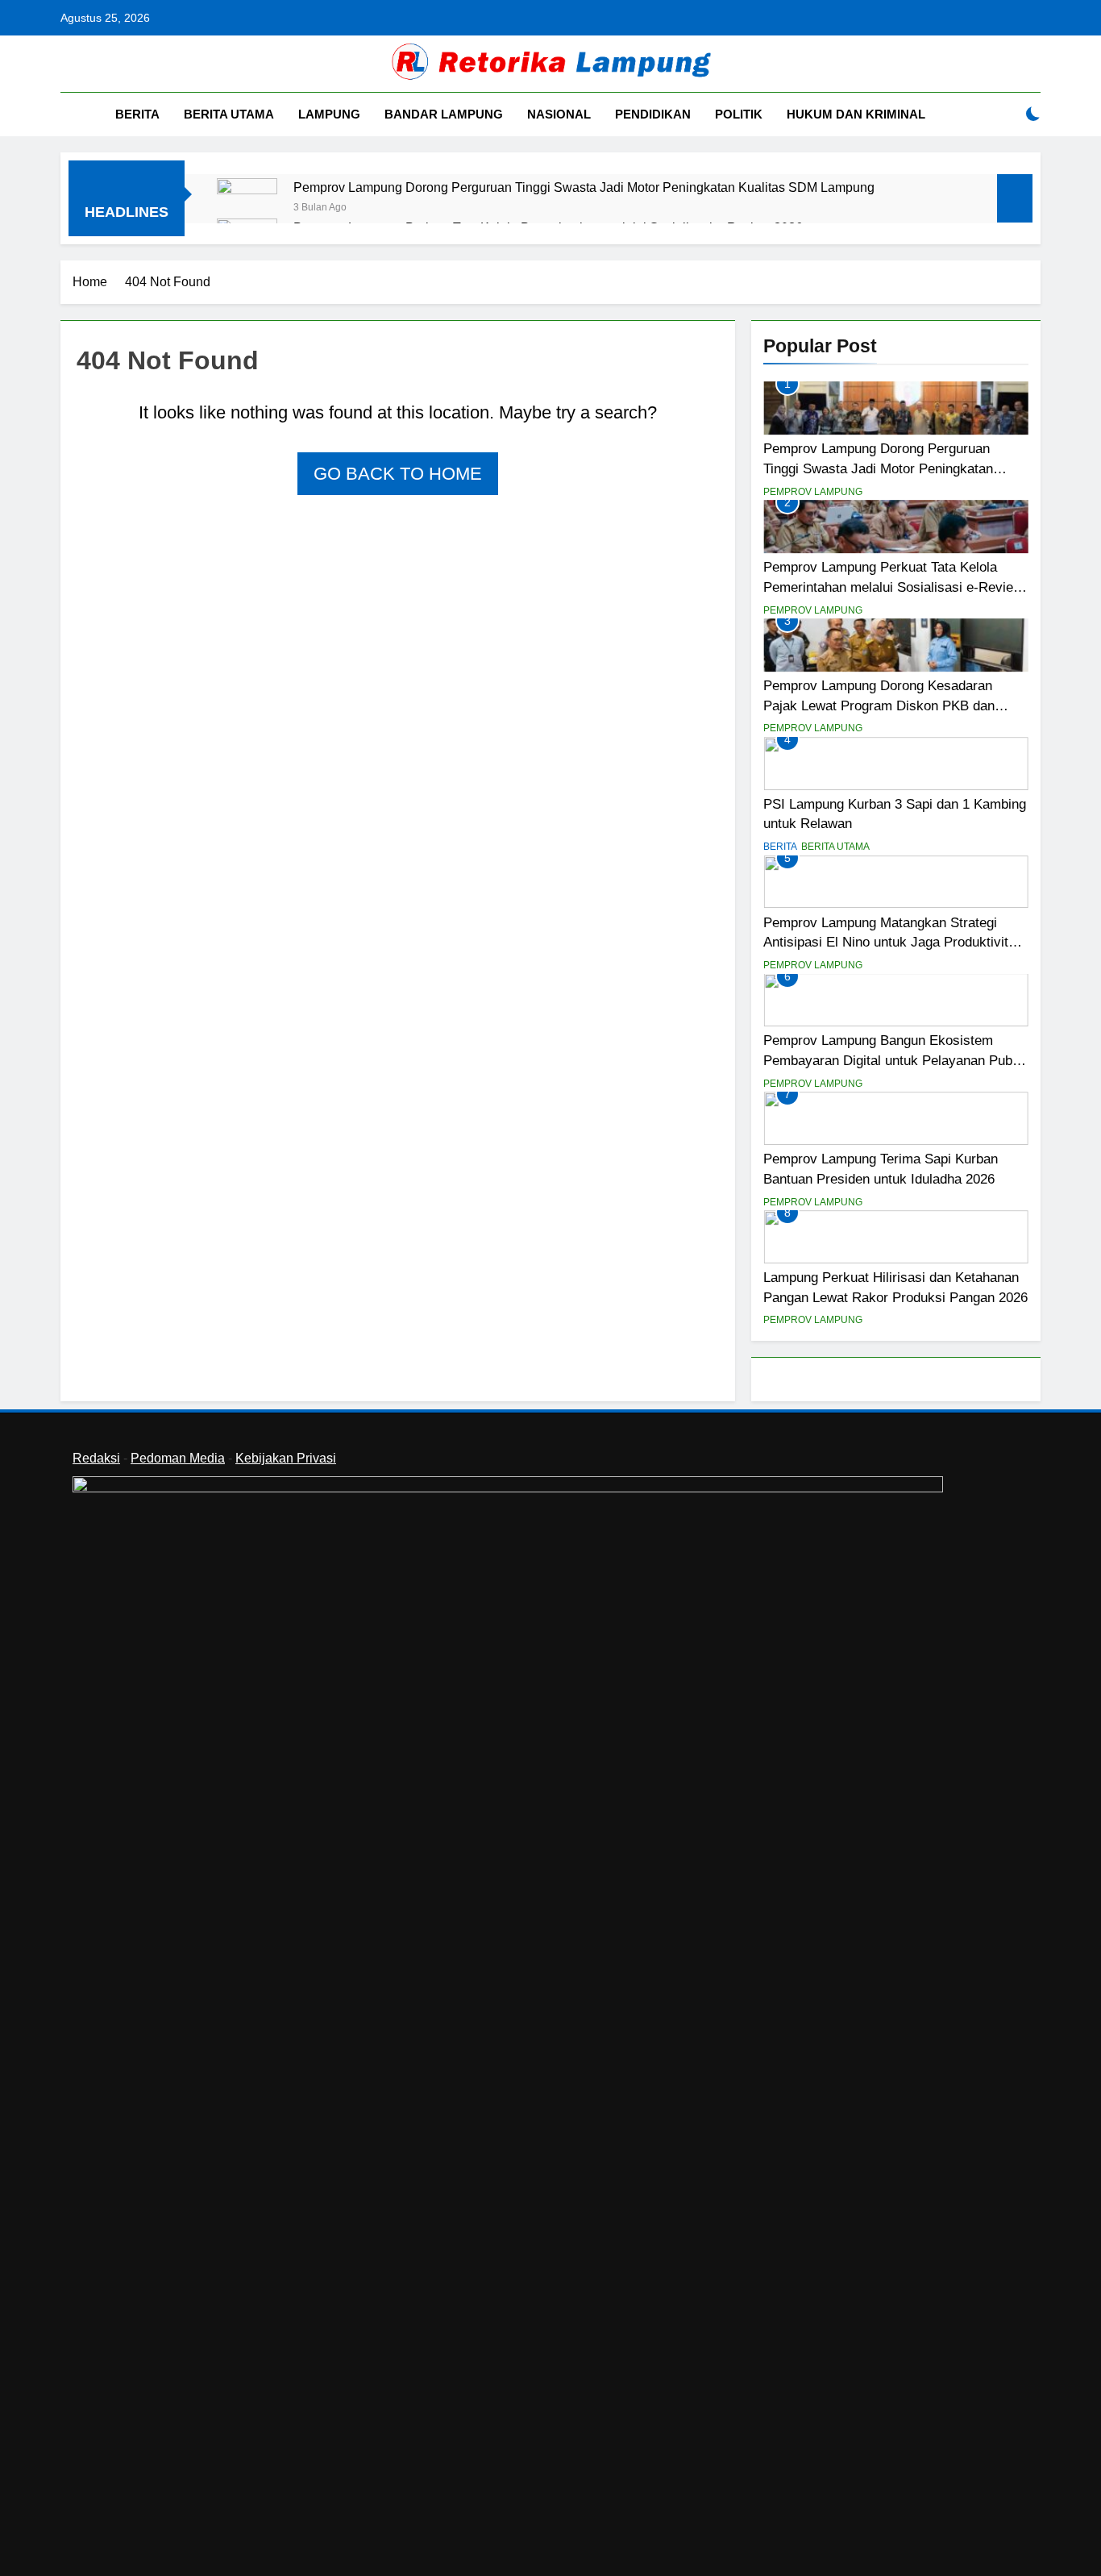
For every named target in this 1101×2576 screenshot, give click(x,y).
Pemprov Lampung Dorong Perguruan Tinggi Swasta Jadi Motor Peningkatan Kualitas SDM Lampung (584, 187)
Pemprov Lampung (813, 492)
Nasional (559, 114)
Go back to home (398, 474)
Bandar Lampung (444, 114)
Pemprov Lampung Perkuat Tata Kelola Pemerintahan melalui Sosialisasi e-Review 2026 (893, 587)
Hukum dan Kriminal (856, 114)
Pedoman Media (178, 1458)
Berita (137, 114)
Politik (739, 114)
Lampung (329, 114)
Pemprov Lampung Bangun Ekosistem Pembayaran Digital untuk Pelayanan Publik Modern (895, 1060)
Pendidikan (653, 114)
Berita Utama (229, 114)
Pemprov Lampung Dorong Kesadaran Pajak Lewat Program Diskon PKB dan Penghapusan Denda (879, 705)
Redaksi (96, 1458)
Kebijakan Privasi (286, 1458)
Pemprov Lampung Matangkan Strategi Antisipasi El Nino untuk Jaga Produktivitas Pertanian (893, 943)
